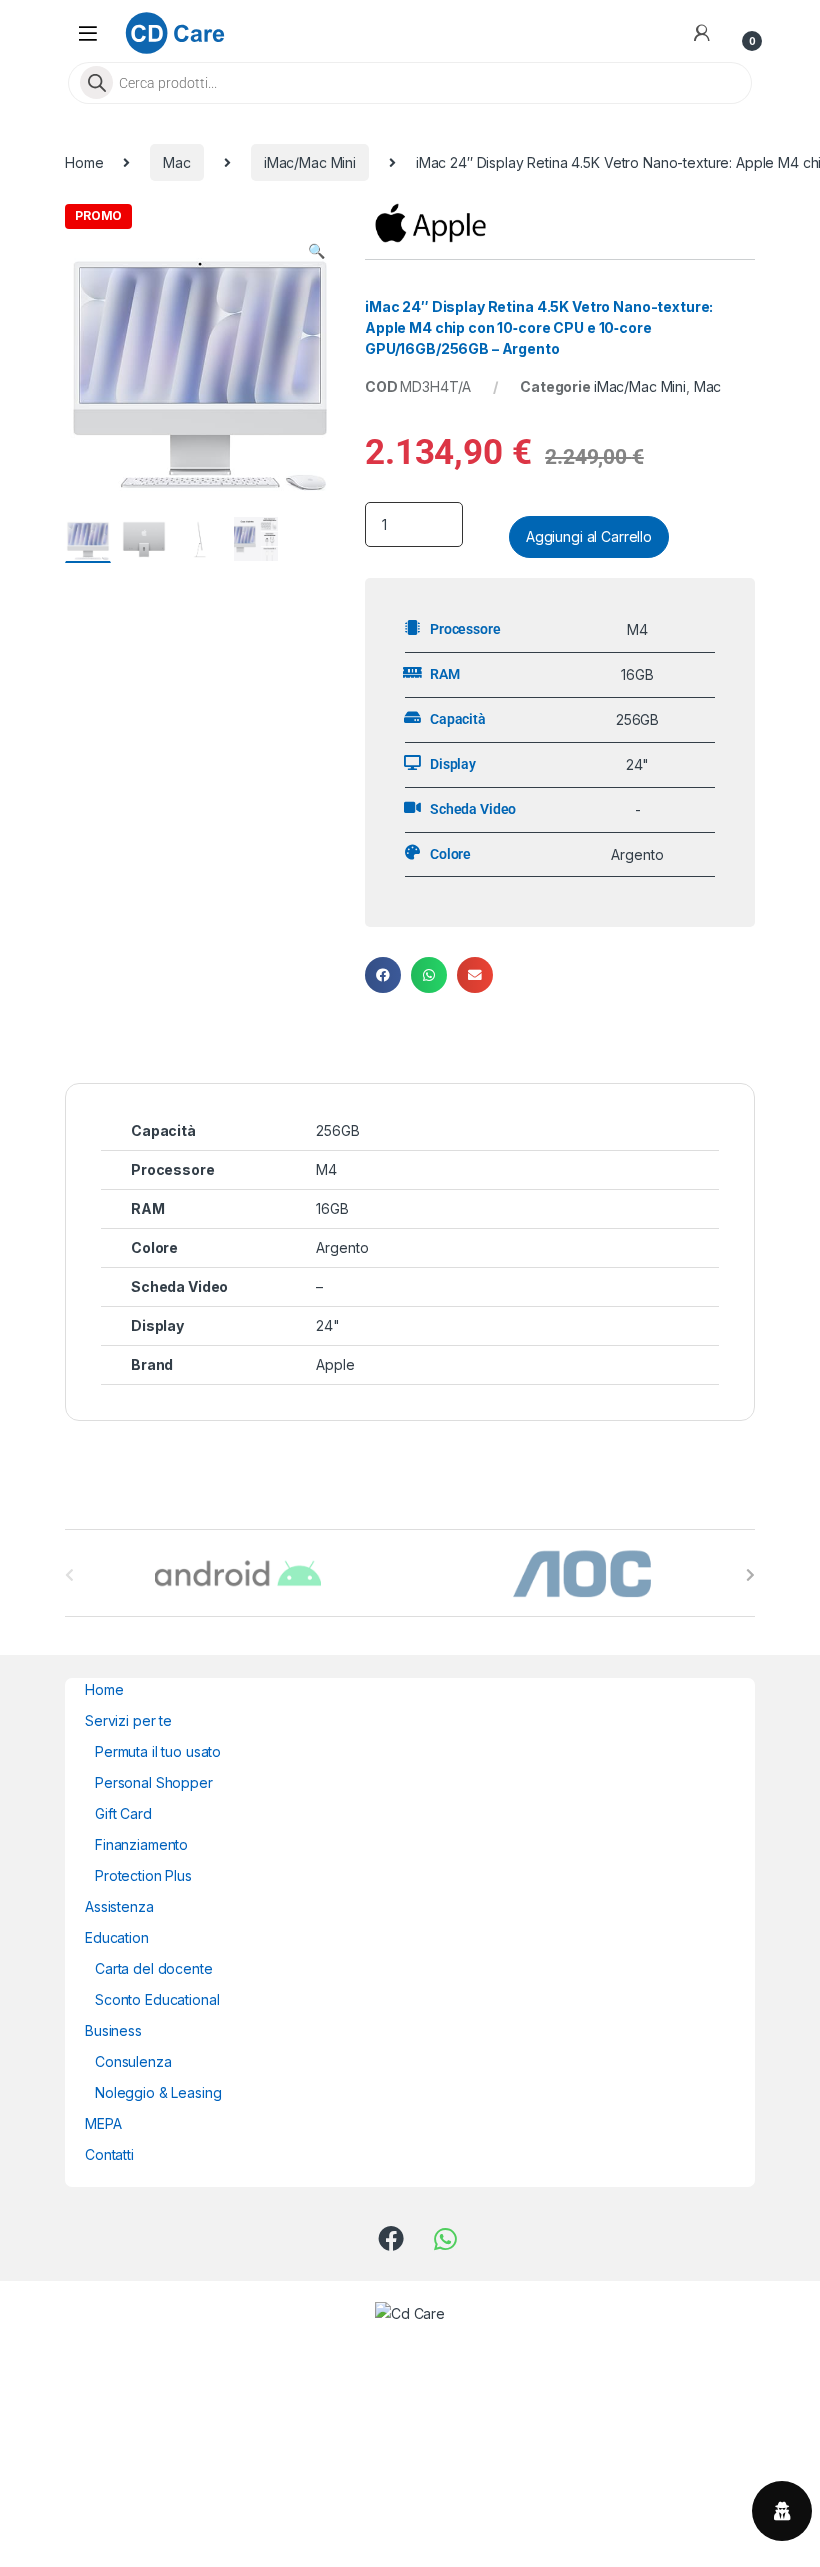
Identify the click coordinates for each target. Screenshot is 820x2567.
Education (117, 1937)
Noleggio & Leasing (158, 2092)
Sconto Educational (157, 1999)
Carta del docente (154, 1968)
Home (84, 162)
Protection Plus (143, 1875)
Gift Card (123, 1813)
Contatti (109, 2154)
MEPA (103, 2123)
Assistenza (119, 1906)
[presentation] (750, 1575)
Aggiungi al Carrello (589, 536)
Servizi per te (128, 1720)
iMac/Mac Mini (310, 162)
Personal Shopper (154, 1782)
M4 (326, 1169)
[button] (316, 251)
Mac (177, 162)
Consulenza (133, 2061)
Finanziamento (141, 1844)
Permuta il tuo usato (158, 1751)
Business (113, 2030)
